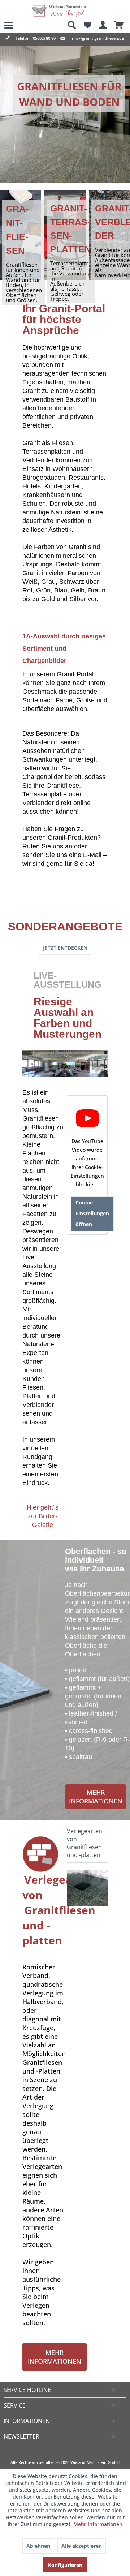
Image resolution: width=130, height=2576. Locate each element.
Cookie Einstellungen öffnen (92, 1213)
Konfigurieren (65, 2565)
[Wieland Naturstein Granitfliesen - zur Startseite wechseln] (59, 11)
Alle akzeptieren (82, 2546)
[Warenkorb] (119, 25)
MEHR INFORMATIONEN (96, 1797)
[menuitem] (5, 25)
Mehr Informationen (98, 2524)
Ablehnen (38, 2546)
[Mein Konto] (103, 25)
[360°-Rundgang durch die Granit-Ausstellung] (65, 1064)
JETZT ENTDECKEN (65, 948)
